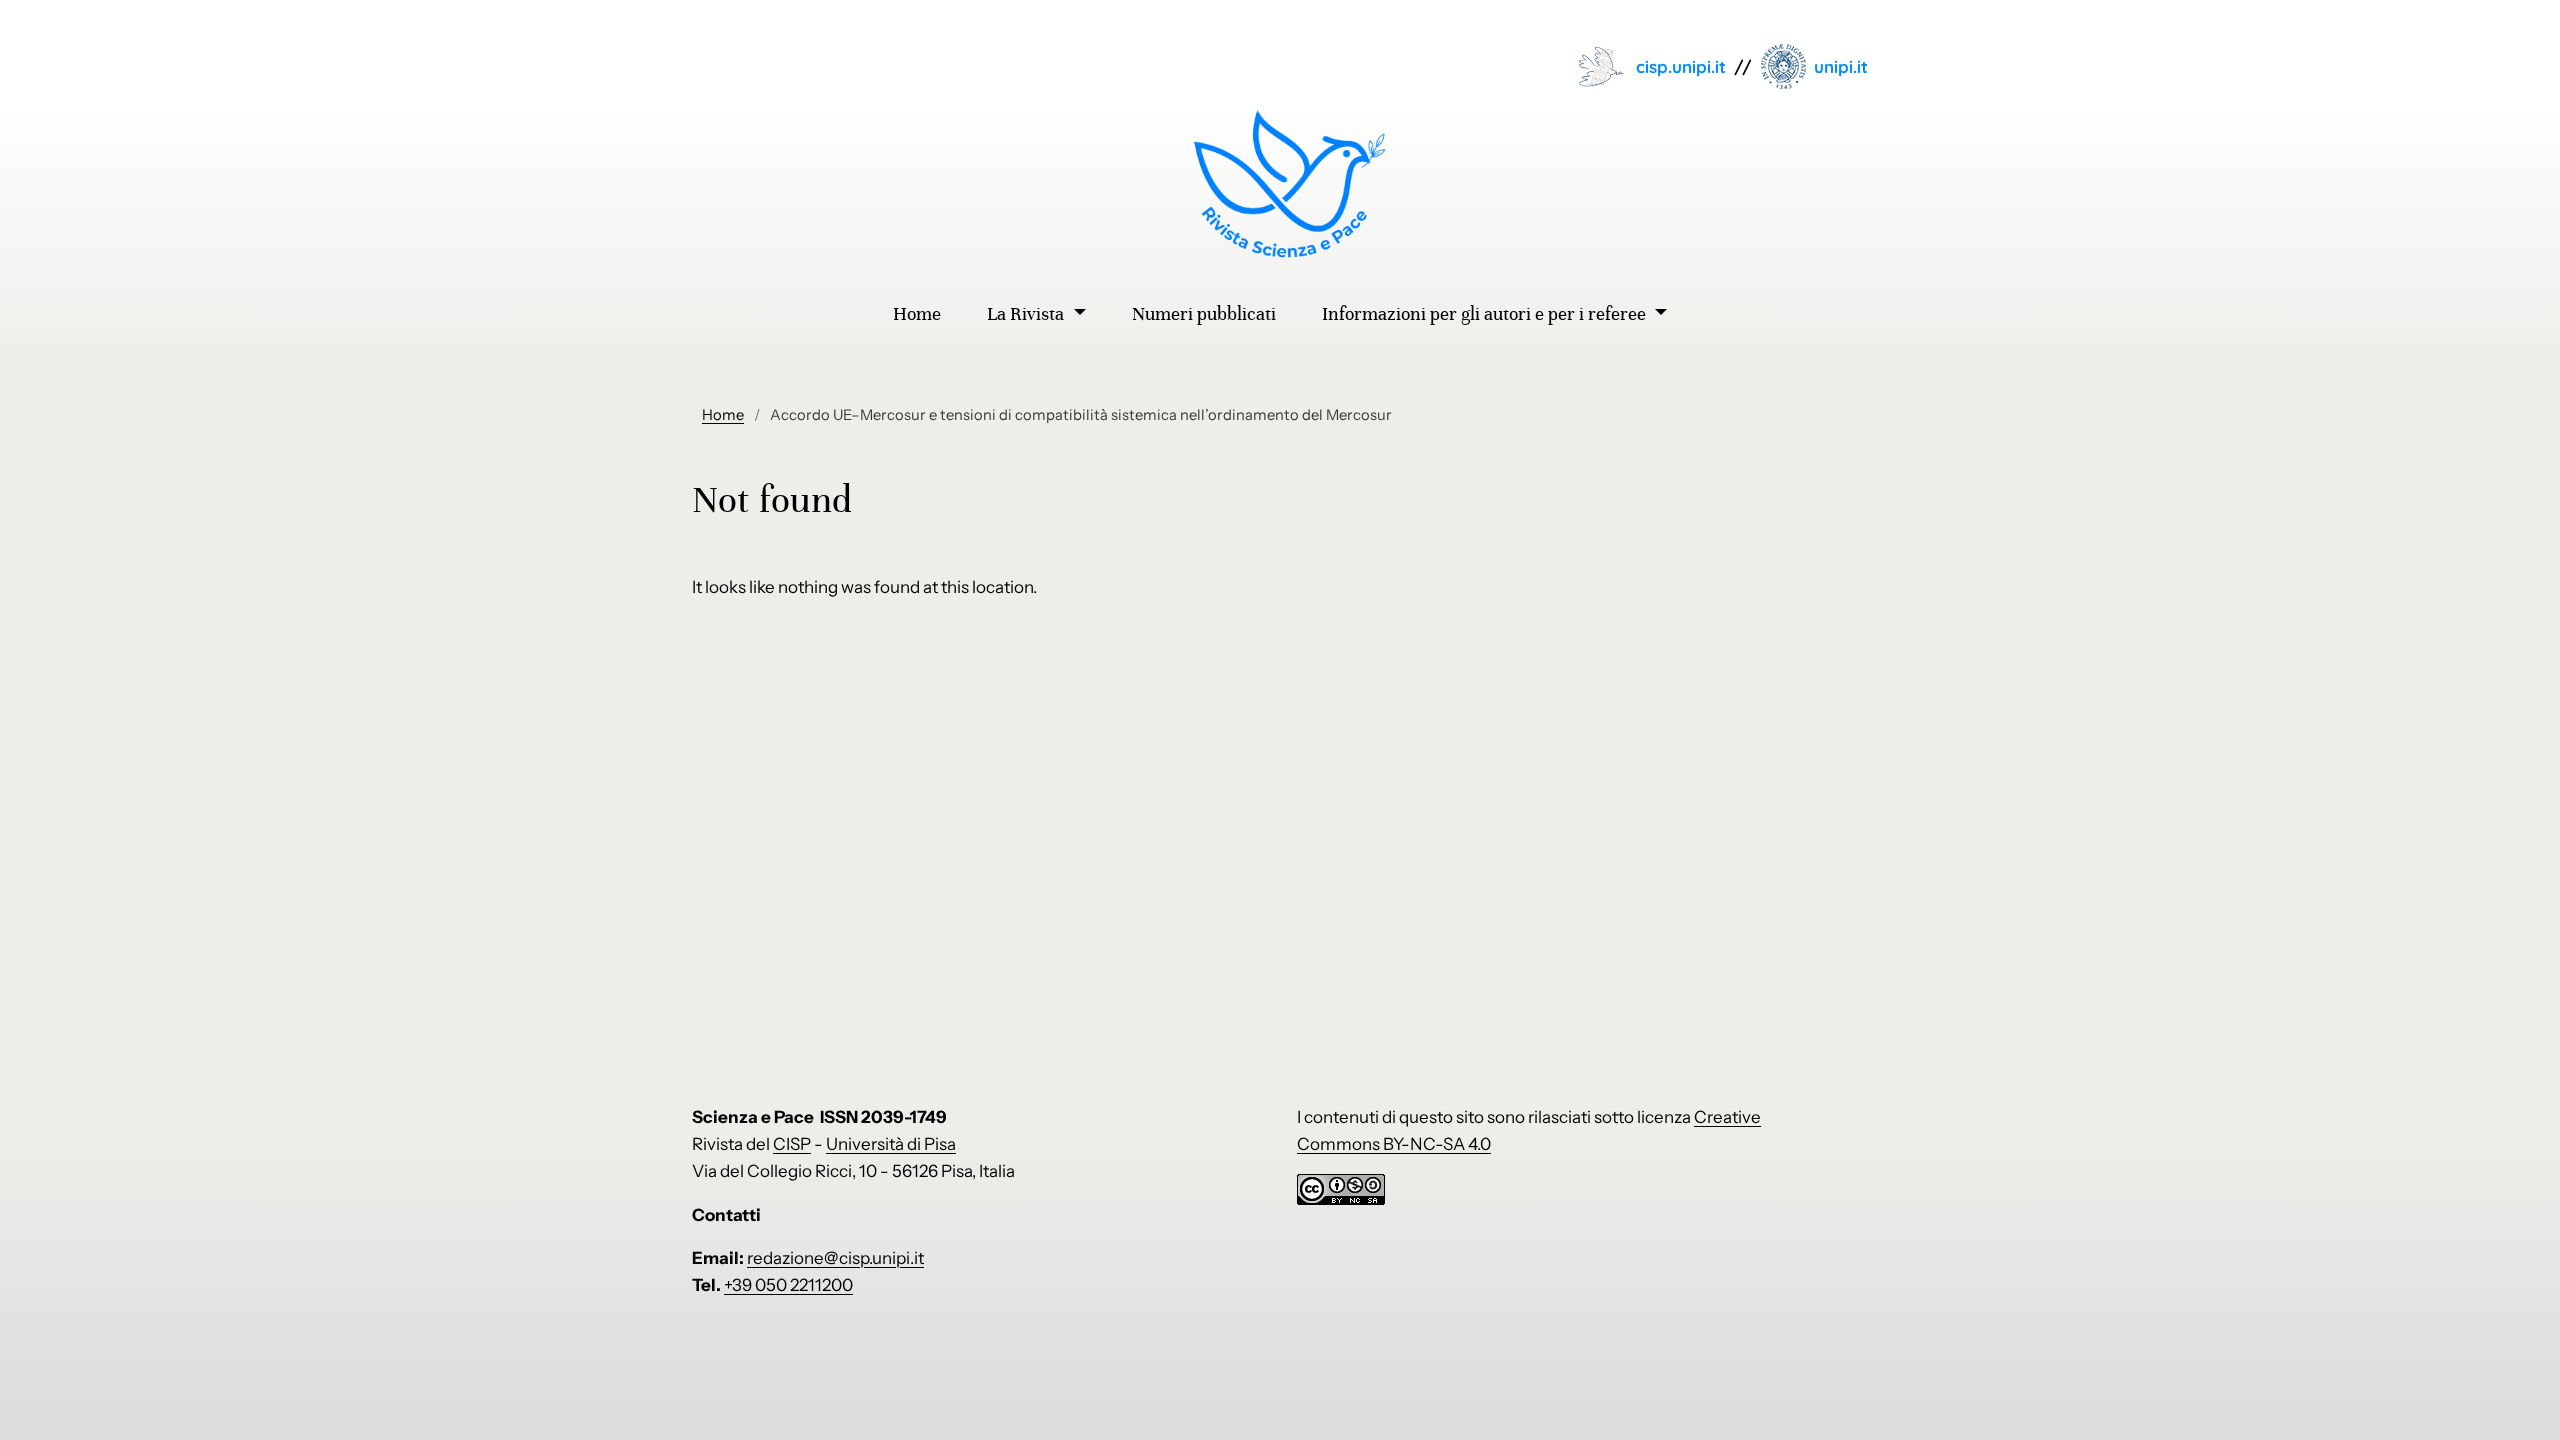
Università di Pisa (891, 1144)
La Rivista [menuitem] (1027, 314)
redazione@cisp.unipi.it (835, 1258)
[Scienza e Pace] (1280, 184)
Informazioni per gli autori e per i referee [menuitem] (1486, 314)
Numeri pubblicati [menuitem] (1204, 314)
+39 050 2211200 (788, 1285)
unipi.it (1841, 66)
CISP (792, 1144)
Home (723, 415)
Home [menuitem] (917, 314)
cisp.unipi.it (1681, 66)
